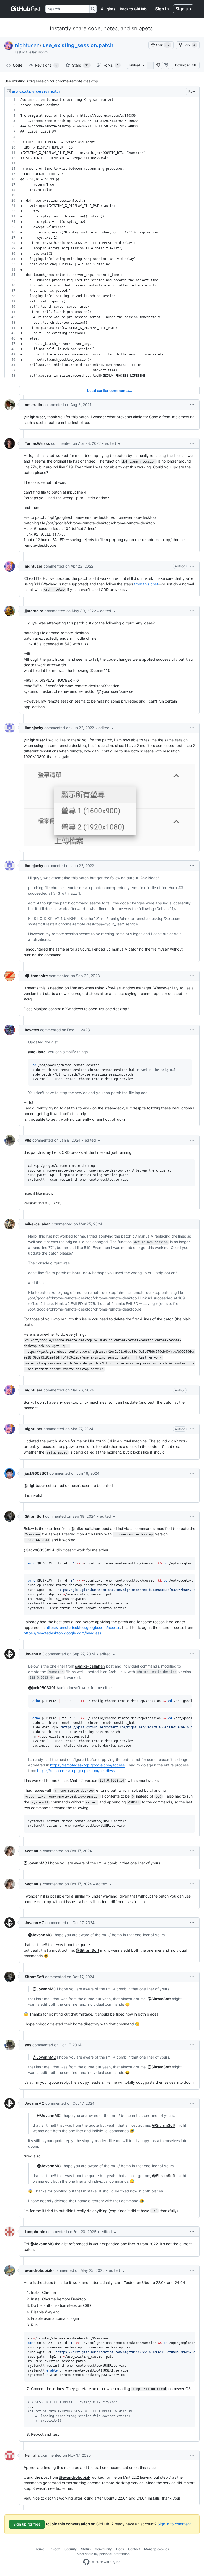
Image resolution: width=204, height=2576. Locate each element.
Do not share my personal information (102, 2554)
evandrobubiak (39, 2270)
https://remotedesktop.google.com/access (83, 1627)
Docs (120, 2549)
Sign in (162, 9)
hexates (32, 1030)
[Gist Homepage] (26, 9)
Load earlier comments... (110, 391)
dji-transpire (36, 976)
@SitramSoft (88, 1950)
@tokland (37, 1052)
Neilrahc (32, 2455)
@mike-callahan (86, 1528)
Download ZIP (186, 65)
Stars (80, 65)
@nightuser (34, 417)
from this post (146, 584)
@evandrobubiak (75, 2477)
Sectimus (33, 1851)
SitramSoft (34, 1516)
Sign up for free (27, 2524)
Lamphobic (35, 2232)
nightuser (27, 45)
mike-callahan (38, 1224)
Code (18, 65)
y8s (28, 1140)
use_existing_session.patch (78, 45)
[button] (158, 65)
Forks (111, 65)
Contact (134, 2549)
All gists (108, 9)
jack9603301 (37, 1473)
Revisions (46, 65)
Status (86, 2549)
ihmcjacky (34, 728)
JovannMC (35, 1654)
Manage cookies (157, 2549)
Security (71, 2549)
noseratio (33, 405)
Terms (40, 2549)
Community (103, 2549)
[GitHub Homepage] (86, 2562)
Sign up (183, 9)
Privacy (54, 2549)
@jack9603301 (37, 1550)
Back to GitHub (133, 9)
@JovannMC (35, 1863)
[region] (102, 238)
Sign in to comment (174, 2524)
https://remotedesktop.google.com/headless (62, 1633)
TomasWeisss (37, 443)
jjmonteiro (34, 611)
